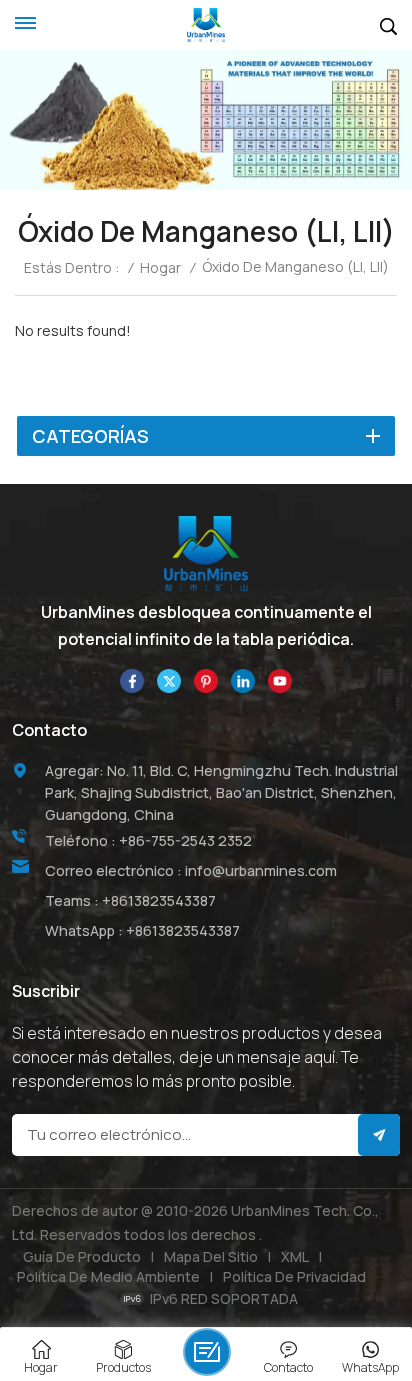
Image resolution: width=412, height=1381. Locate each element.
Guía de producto (82, 1256)
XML (295, 1256)
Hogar (160, 268)
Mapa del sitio (211, 1256)
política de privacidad (294, 1276)
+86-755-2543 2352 (185, 840)
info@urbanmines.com (261, 870)
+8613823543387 (159, 900)
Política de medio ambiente (108, 1276)
